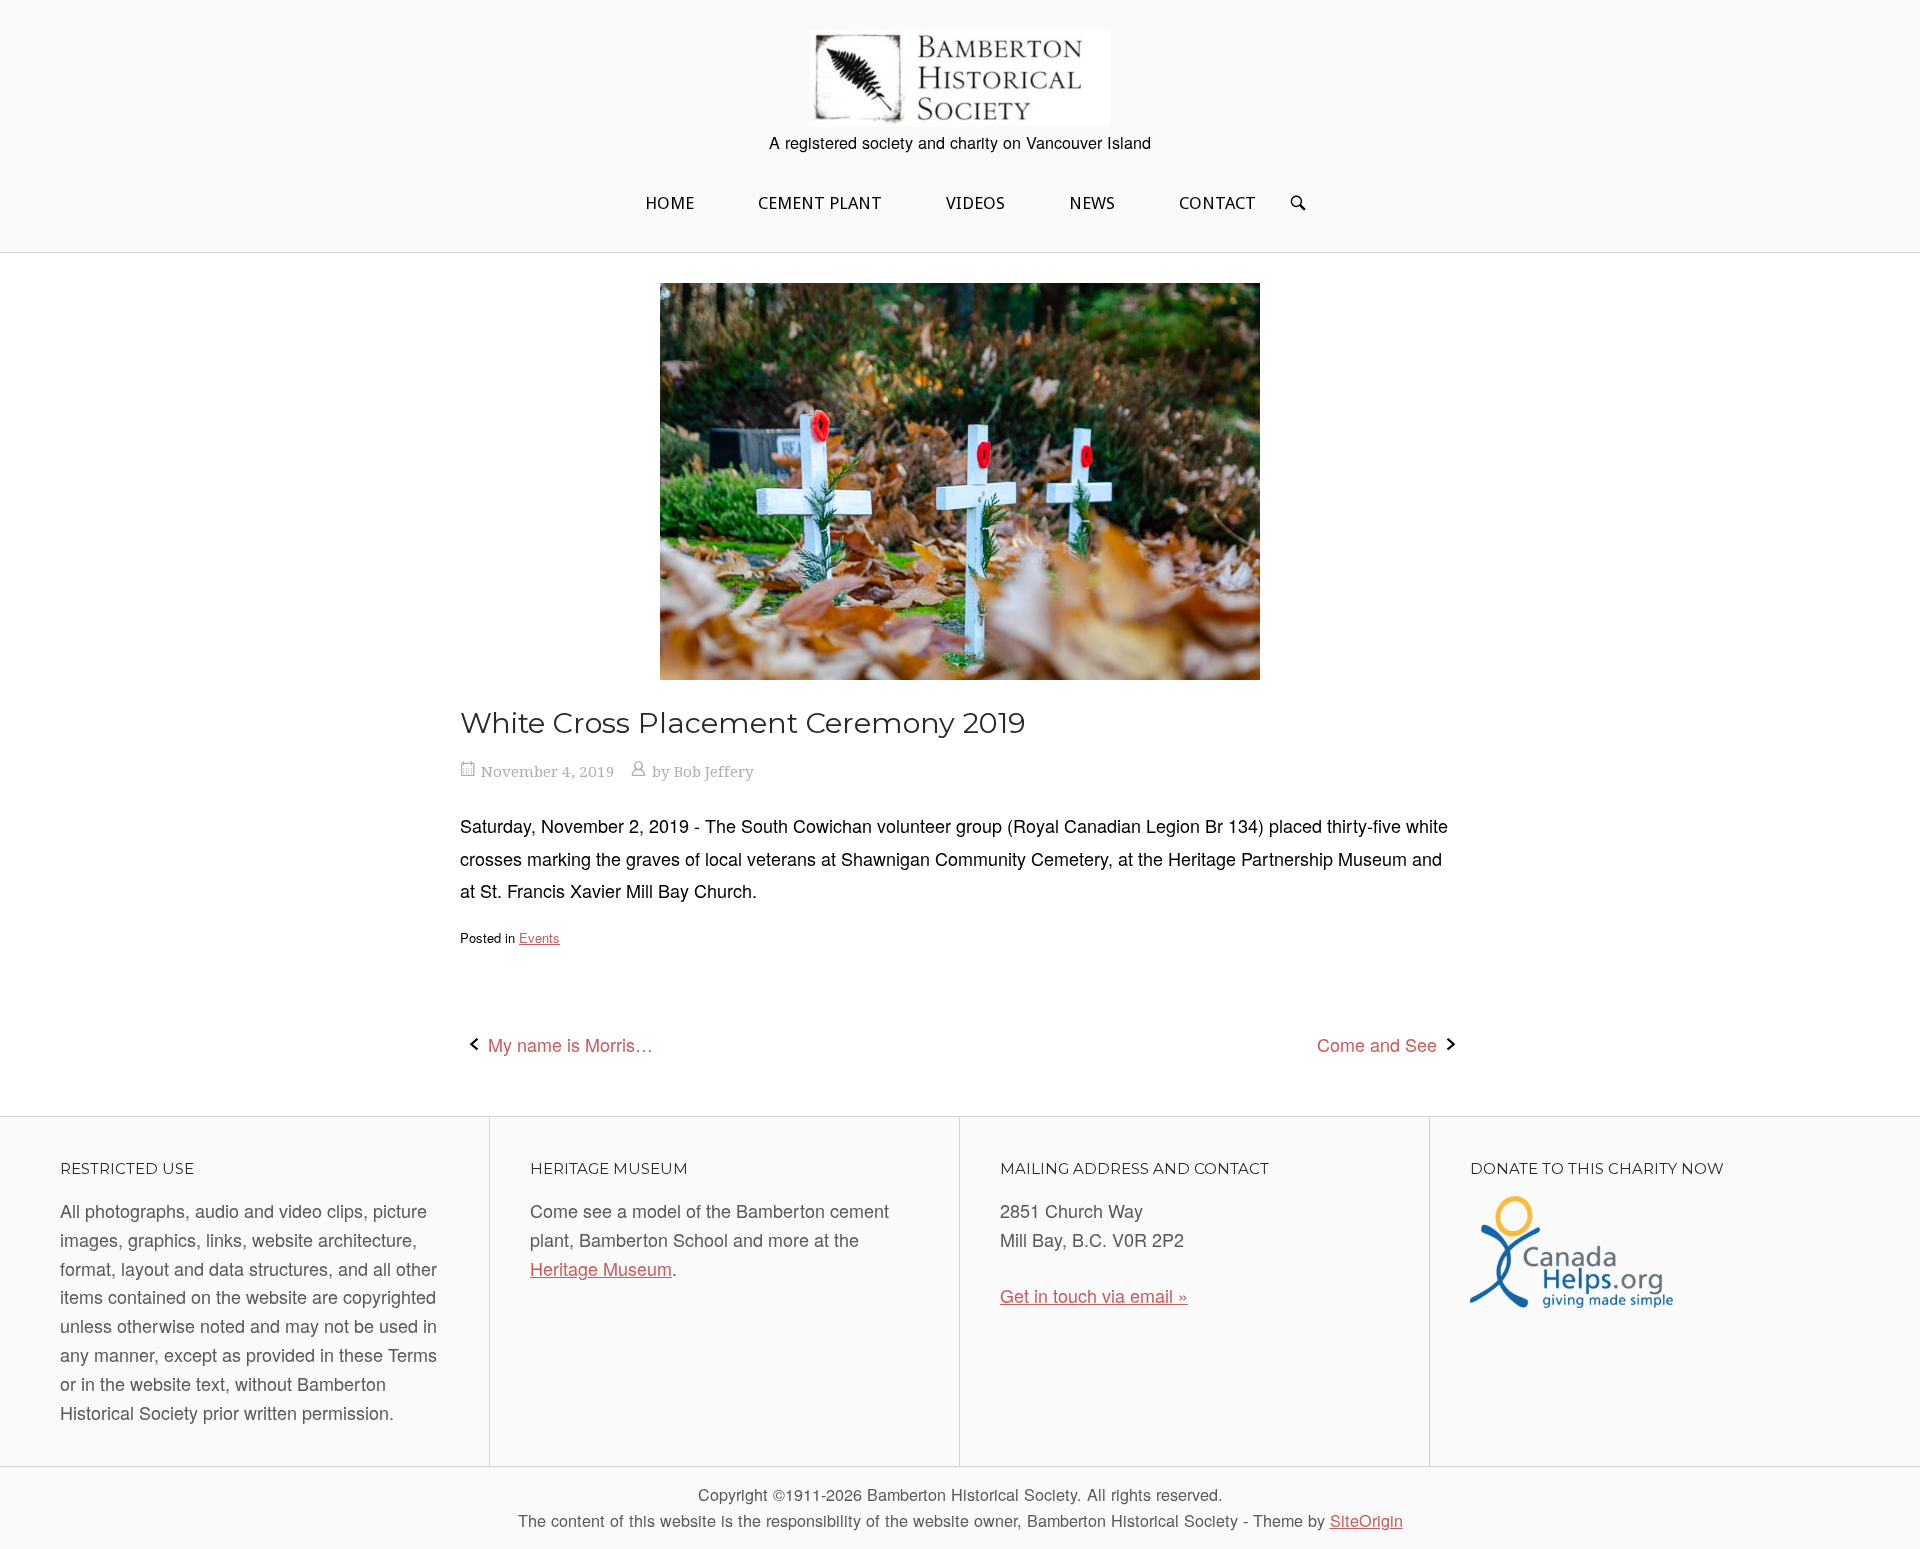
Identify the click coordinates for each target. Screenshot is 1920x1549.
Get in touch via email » (1094, 1295)
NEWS (1092, 203)
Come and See (1377, 1044)
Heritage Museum (601, 1268)
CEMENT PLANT (820, 203)
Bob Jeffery (714, 772)
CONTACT (1217, 203)
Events (539, 937)
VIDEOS (975, 203)
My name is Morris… (570, 1044)
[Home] (960, 75)
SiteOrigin (1366, 1520)
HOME (669, 203)
